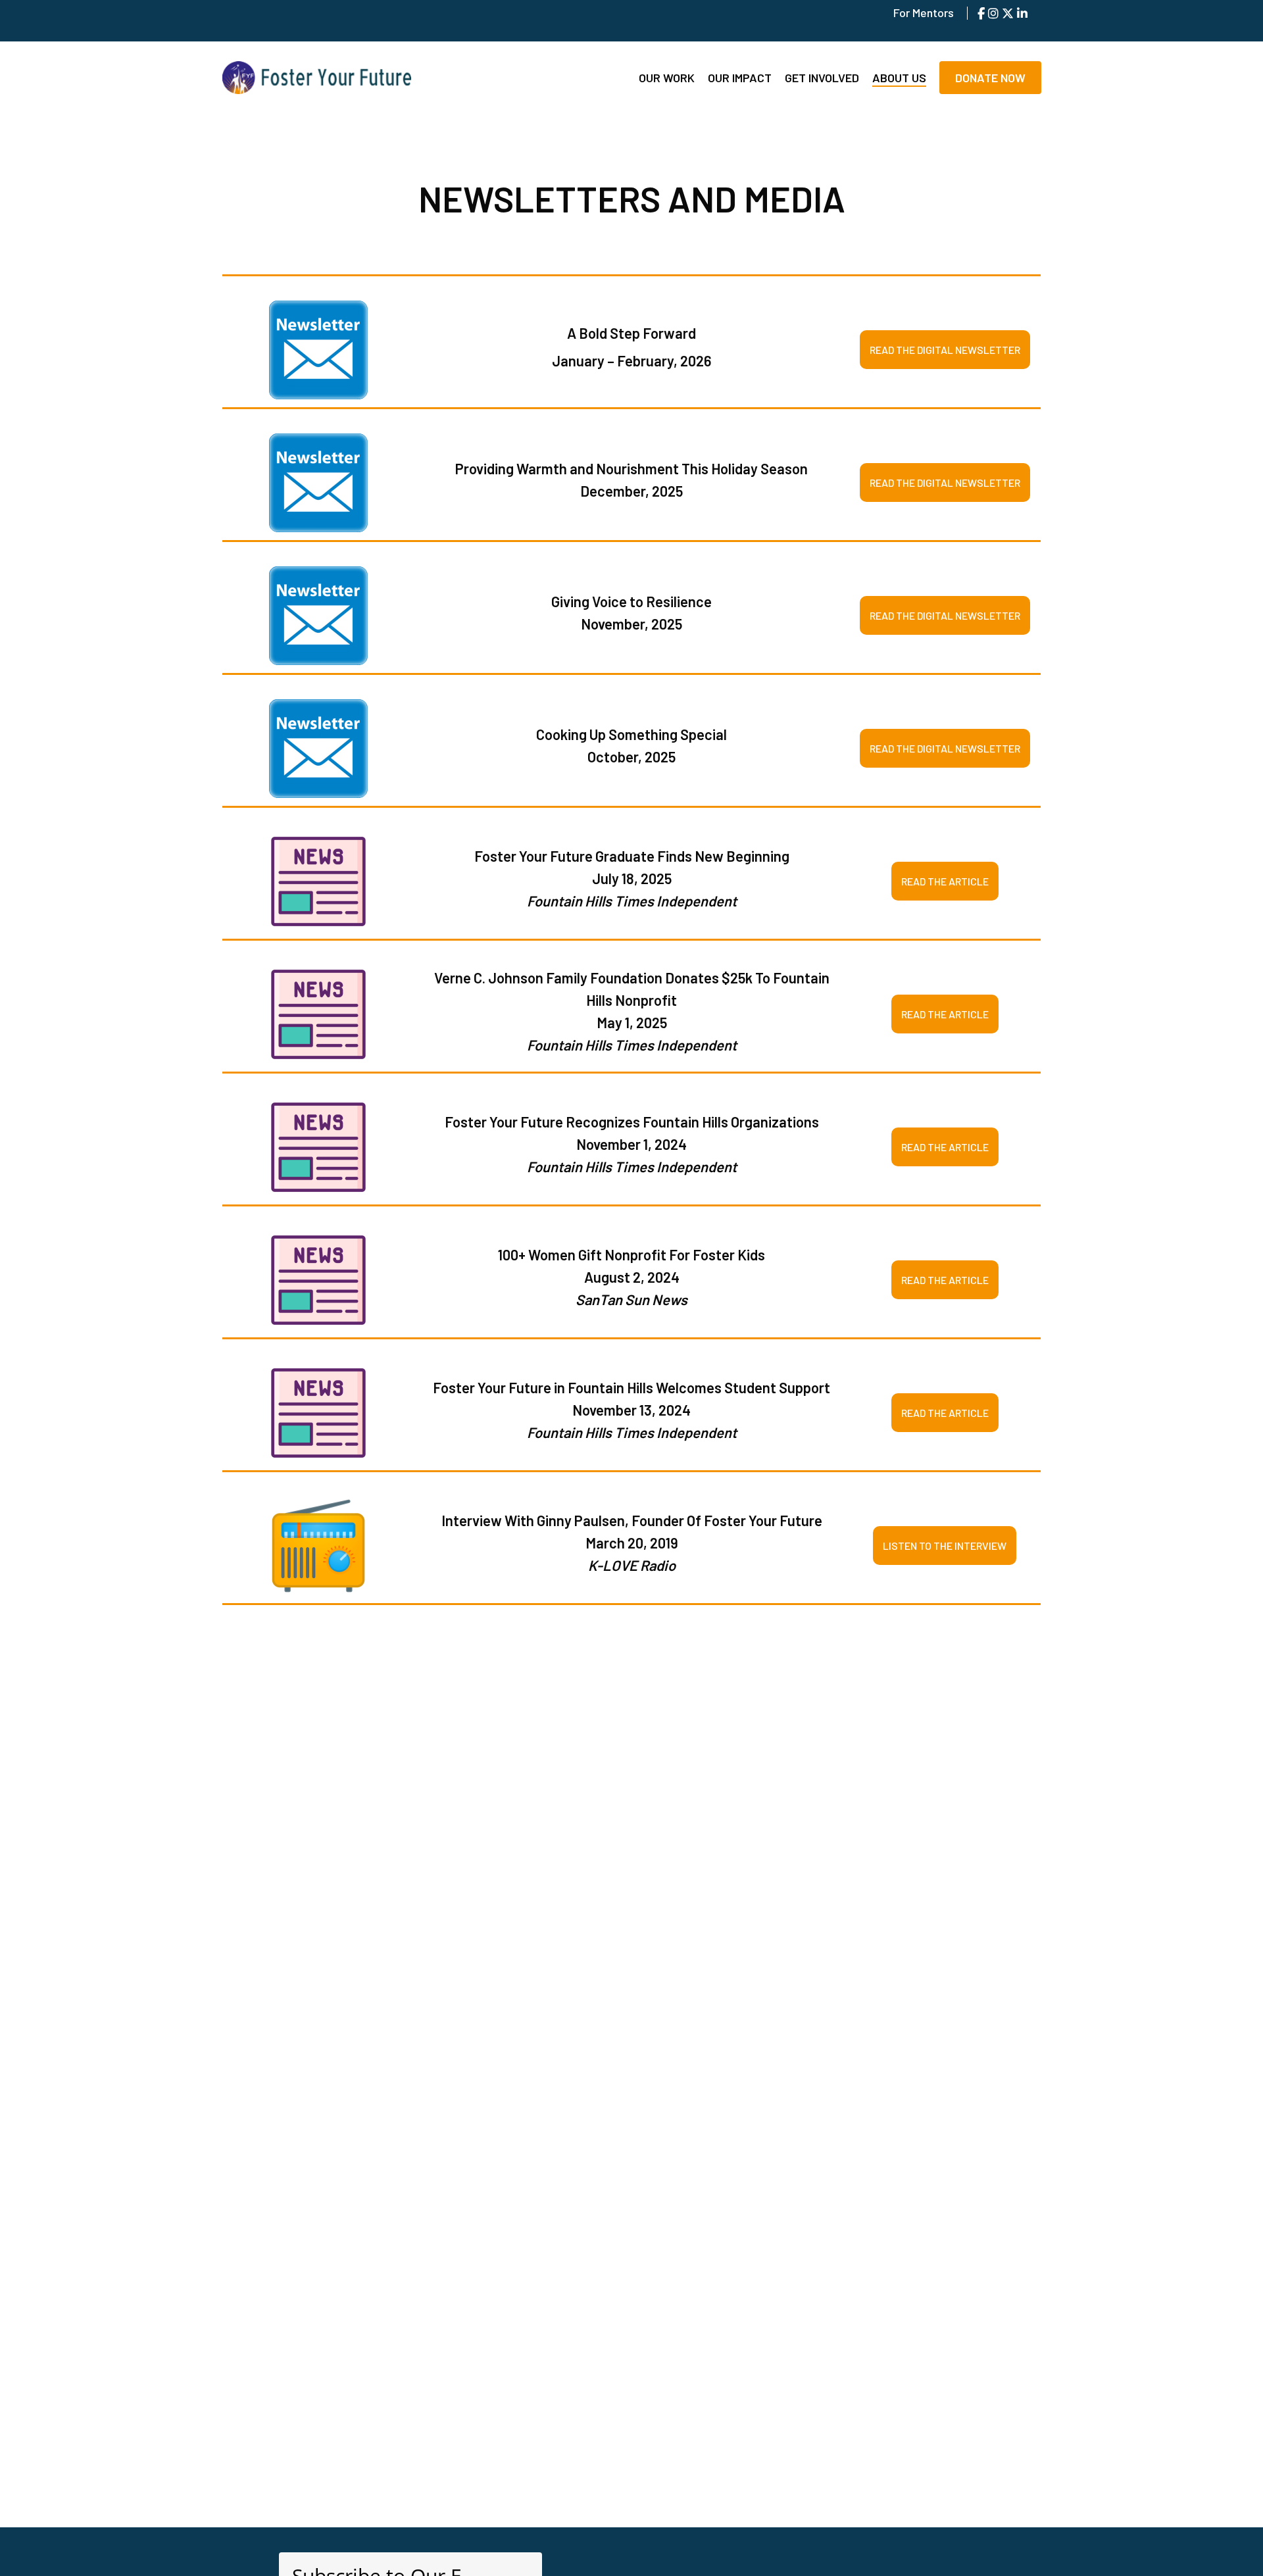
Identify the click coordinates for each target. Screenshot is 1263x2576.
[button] (945, 350)
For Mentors (924, 12)
